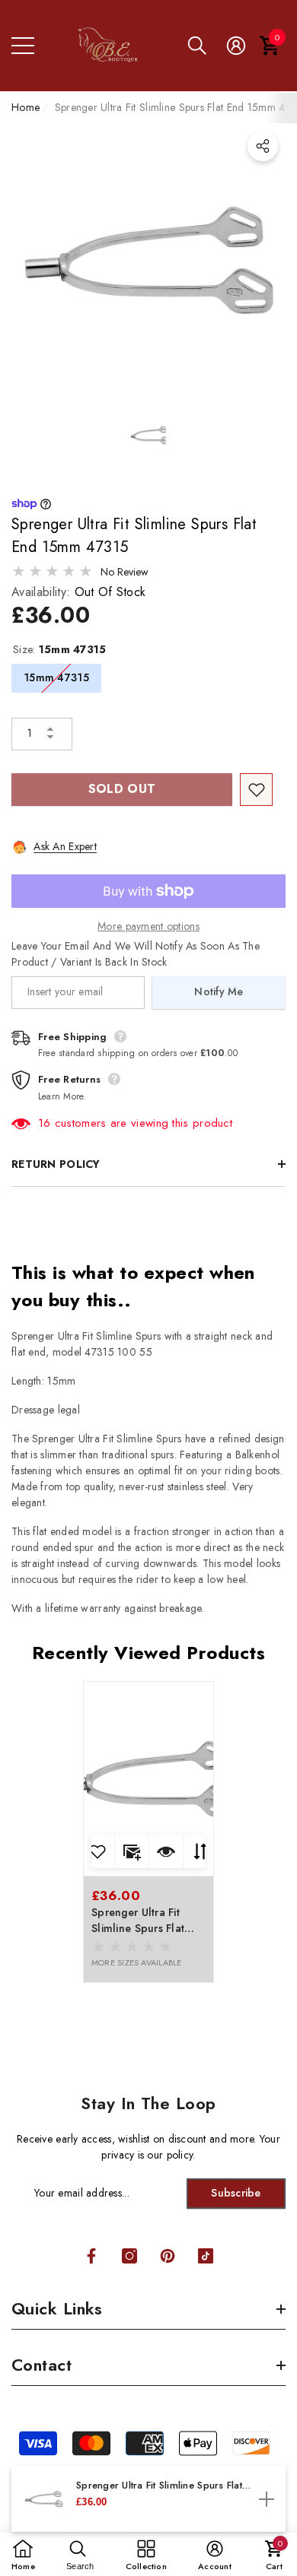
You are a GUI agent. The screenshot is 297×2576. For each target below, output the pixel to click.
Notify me (219, 991)
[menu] (23, 46)
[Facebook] (91, 2256)
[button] (197, 46)
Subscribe (236, 2193)
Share (263, 146)
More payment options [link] (148, 926)
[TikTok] (206, 2256)
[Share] (263, 146)
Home (26, 107)
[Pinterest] (168, 2256)
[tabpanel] (148, 1832)
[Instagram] (129, 2256)
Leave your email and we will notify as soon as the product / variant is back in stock (136, 954)
